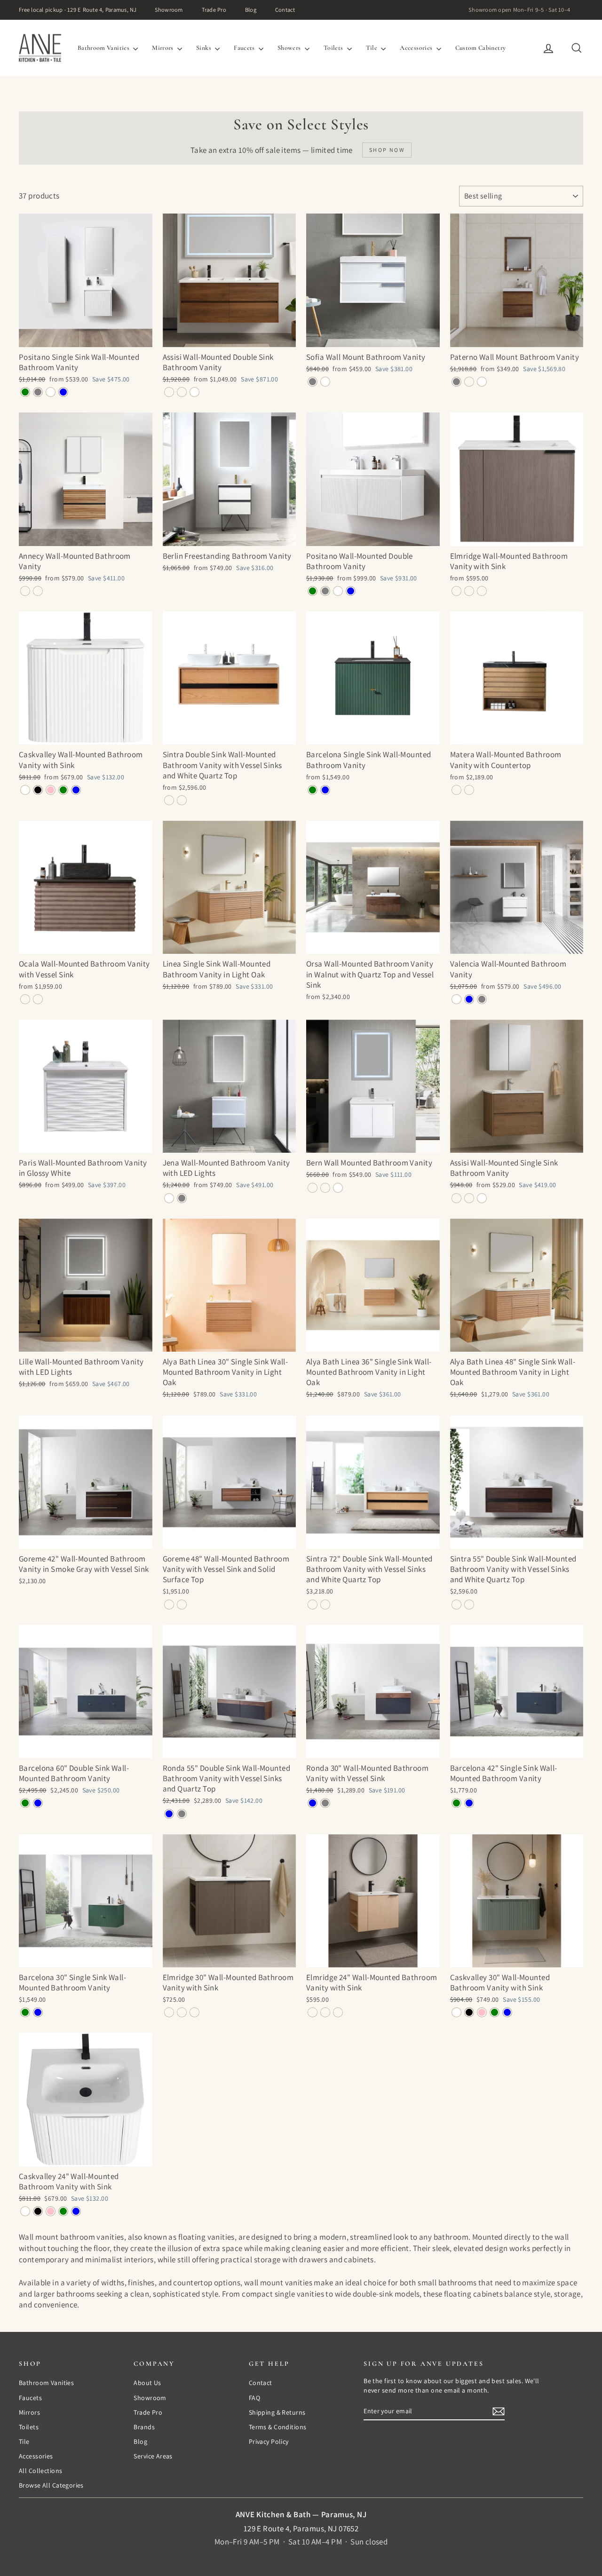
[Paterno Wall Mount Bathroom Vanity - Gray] (456, 382)
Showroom (169, 10)
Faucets (245, 48)
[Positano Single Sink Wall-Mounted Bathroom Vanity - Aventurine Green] (25, 392)
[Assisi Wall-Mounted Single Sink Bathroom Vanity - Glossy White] (482, 1198)
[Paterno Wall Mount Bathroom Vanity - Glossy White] (482, 382)
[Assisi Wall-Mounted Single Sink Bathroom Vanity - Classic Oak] (469, 1198)
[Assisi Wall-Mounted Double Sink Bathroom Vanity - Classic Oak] (182, 392)
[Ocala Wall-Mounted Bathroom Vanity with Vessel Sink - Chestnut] (25, 999)
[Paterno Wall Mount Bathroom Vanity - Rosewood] (469, 382)
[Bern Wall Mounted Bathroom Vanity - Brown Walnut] (313, 1188)
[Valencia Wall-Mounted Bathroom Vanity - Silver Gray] (482, 999)
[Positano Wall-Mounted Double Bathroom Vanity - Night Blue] (351, 591)
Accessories (417, 48)
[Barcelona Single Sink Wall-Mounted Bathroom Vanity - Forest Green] (313, 790)
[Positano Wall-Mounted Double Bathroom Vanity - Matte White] (338, 591)
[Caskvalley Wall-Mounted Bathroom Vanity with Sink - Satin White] (25, 790)
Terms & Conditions (278, 2427)
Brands (144, 2427)
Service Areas (153, 2456)
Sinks (204, 48)
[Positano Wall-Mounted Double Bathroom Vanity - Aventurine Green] (313, 591)
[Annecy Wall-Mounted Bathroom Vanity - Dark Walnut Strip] (38, 591)
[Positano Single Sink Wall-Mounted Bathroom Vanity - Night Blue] (63, 392)
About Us (147, 2383)
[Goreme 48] (169, 1605)
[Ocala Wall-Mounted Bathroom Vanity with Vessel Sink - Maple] (38, 999)
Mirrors (163, 48)
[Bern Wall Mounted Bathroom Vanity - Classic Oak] (325, 1188)
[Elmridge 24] (313, 2012)
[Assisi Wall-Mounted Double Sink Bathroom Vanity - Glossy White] (194, 392)
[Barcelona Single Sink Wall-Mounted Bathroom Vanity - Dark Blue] (325, 790)
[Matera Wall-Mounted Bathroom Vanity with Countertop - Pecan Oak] (456, 790)
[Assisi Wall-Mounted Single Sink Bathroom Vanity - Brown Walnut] (456, 1198)
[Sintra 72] (313, 1605)
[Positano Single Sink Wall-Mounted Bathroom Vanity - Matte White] (51, 392)
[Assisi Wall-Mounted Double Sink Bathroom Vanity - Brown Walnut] (169, 392)
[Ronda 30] (313, 1803)
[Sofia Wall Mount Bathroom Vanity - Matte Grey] (313, 382)
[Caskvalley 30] (456, 2012)
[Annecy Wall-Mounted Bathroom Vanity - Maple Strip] (25, 591)
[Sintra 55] (456, 1605)
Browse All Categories (51, 2485)
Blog (251, 10)
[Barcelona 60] (25, 1803)
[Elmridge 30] (169, 2012)
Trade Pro (214, 10)
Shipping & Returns (277, 2412)
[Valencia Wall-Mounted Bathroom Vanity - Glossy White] (456, 999)
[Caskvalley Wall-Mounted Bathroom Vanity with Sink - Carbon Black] (38, 790)
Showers (290, 48)
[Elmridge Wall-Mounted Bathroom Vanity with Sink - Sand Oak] (469, 591)
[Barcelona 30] (25, 2012)
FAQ (254, 2398)
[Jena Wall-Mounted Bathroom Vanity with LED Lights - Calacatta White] (169, 1198)
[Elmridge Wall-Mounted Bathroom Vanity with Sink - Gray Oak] (456, 591)
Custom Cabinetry (481, 48)
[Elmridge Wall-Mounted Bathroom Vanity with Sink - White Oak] (482, 591)
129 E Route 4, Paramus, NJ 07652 (301, 2528)
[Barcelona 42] (456, 1803)
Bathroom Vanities (104, 48)
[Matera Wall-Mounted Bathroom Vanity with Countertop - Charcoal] (469, 790)
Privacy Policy (269, 2441)
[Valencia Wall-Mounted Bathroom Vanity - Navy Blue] (469, 999)
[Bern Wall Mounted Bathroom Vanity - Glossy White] (338, 1188)
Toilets (334, 48)
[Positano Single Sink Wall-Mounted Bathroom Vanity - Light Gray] (38, 392)
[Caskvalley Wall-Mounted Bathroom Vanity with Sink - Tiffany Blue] (76, 790)
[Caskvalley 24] (25, 2211)
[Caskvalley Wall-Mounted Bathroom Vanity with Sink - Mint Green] (63, 790)
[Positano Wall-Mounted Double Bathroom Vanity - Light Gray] (325, 591)
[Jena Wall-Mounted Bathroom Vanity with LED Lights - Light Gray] (182, 1198)
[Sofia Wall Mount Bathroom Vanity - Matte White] (325, 382)
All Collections (40, 2471)
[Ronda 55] (169, 1814)
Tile (372, 48)
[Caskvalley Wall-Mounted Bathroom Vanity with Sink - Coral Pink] (51, 790)
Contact (285, 10)
